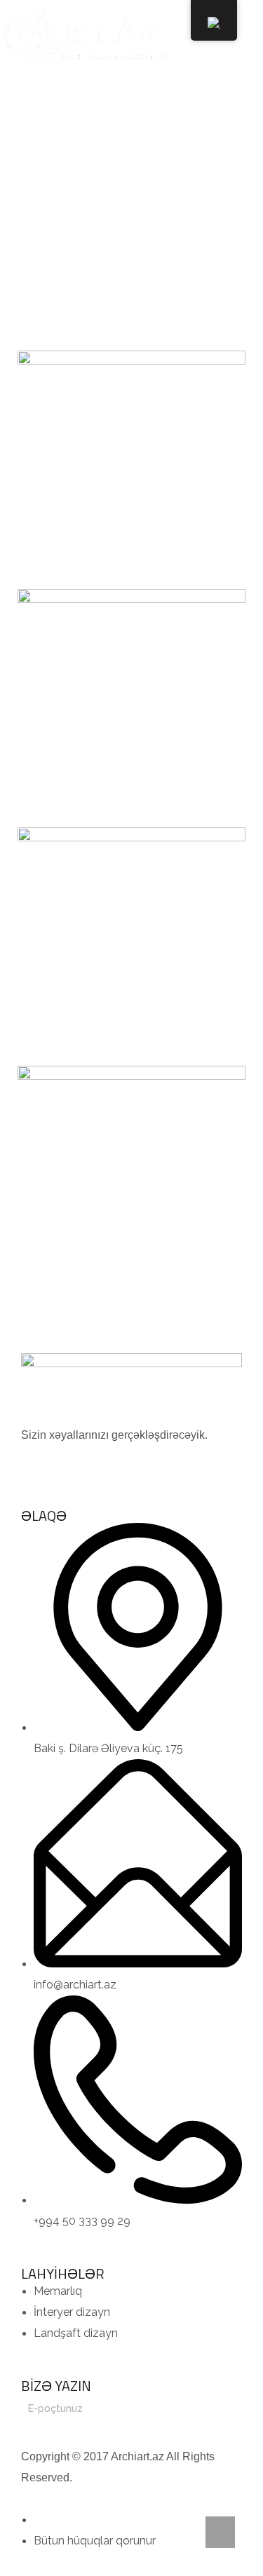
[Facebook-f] (39, 1463)
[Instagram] (76, 1463)
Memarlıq (207, 192)
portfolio (136, 192)
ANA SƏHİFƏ (61, 192)
